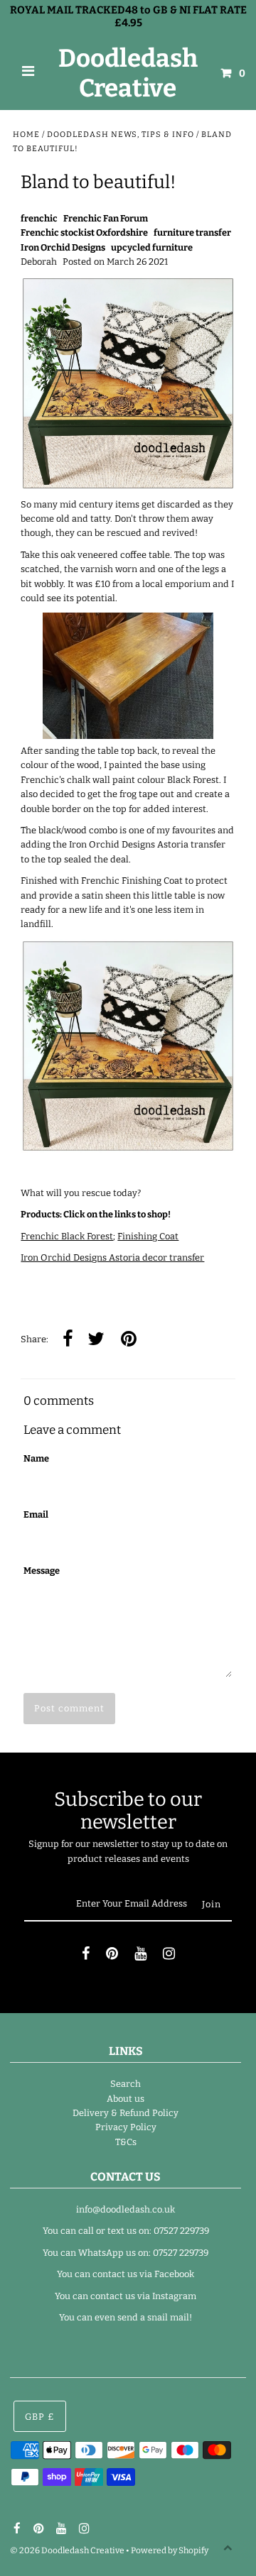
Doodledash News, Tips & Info (121, 135)
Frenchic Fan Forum (106, 218)
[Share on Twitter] (96, 1340)
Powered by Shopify (170, 2550)
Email (36, 1514)
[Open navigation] (28, 73)
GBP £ (40, 2417)
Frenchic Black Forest (67, 1236)
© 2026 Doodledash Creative (67, 2550)
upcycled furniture (152, 247)
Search (126, 2084)
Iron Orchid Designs (63, 247)
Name (36, 1458)
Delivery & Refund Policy (126, 2113)
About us (126, 2099)
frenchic (39, 218)
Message (42, 1571)
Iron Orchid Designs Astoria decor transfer (112, 1257)
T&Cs (126, 2142)
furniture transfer (192, 232)
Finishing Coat (148, 1236)
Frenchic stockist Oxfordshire (84, 232)
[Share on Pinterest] (129, 1340)
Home (26, 135)
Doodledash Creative (128, 73)
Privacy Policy (126, 2127)
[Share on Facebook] (68, 1340)
